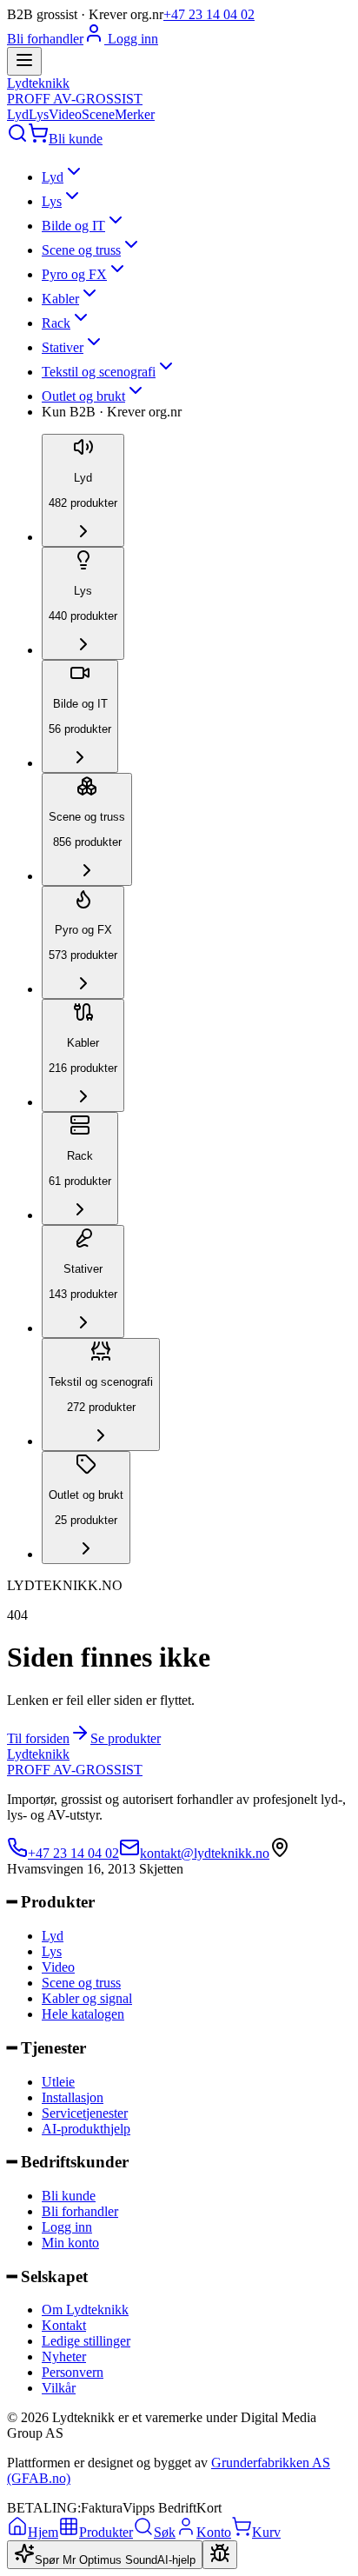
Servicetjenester (85, 2113)
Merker (135, 114)
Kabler (60, 299)
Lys (39, 114)
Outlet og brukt (83, 396)
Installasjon (73, 2097)
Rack (56, 323)
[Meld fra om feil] (220, 2555)
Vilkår (59, 2388)
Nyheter (64, 2356)
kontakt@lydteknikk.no (205, 1853)
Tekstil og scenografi (99, 372)
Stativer (63, 347)
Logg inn (131, 39)
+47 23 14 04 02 (209, 14)
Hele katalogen (83, 2014)
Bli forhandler (45, 39)
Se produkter (126, 1738)
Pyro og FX (74, 274)
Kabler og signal (87, 1998)
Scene (98, 114)
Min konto (70, 2243)
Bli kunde (76, 139)
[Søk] (17, 139)
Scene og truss (81, 250)
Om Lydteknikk (85, 2310)
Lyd (18, 114)
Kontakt (64, 2325)
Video (65, 114)
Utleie (58, 2082)
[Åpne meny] (24, 61)
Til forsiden (38, 1738)
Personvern (73, 2372)
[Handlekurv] (38, 139)
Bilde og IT (73, 226)
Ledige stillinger (86, 2341)
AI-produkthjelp (86, 2129)
